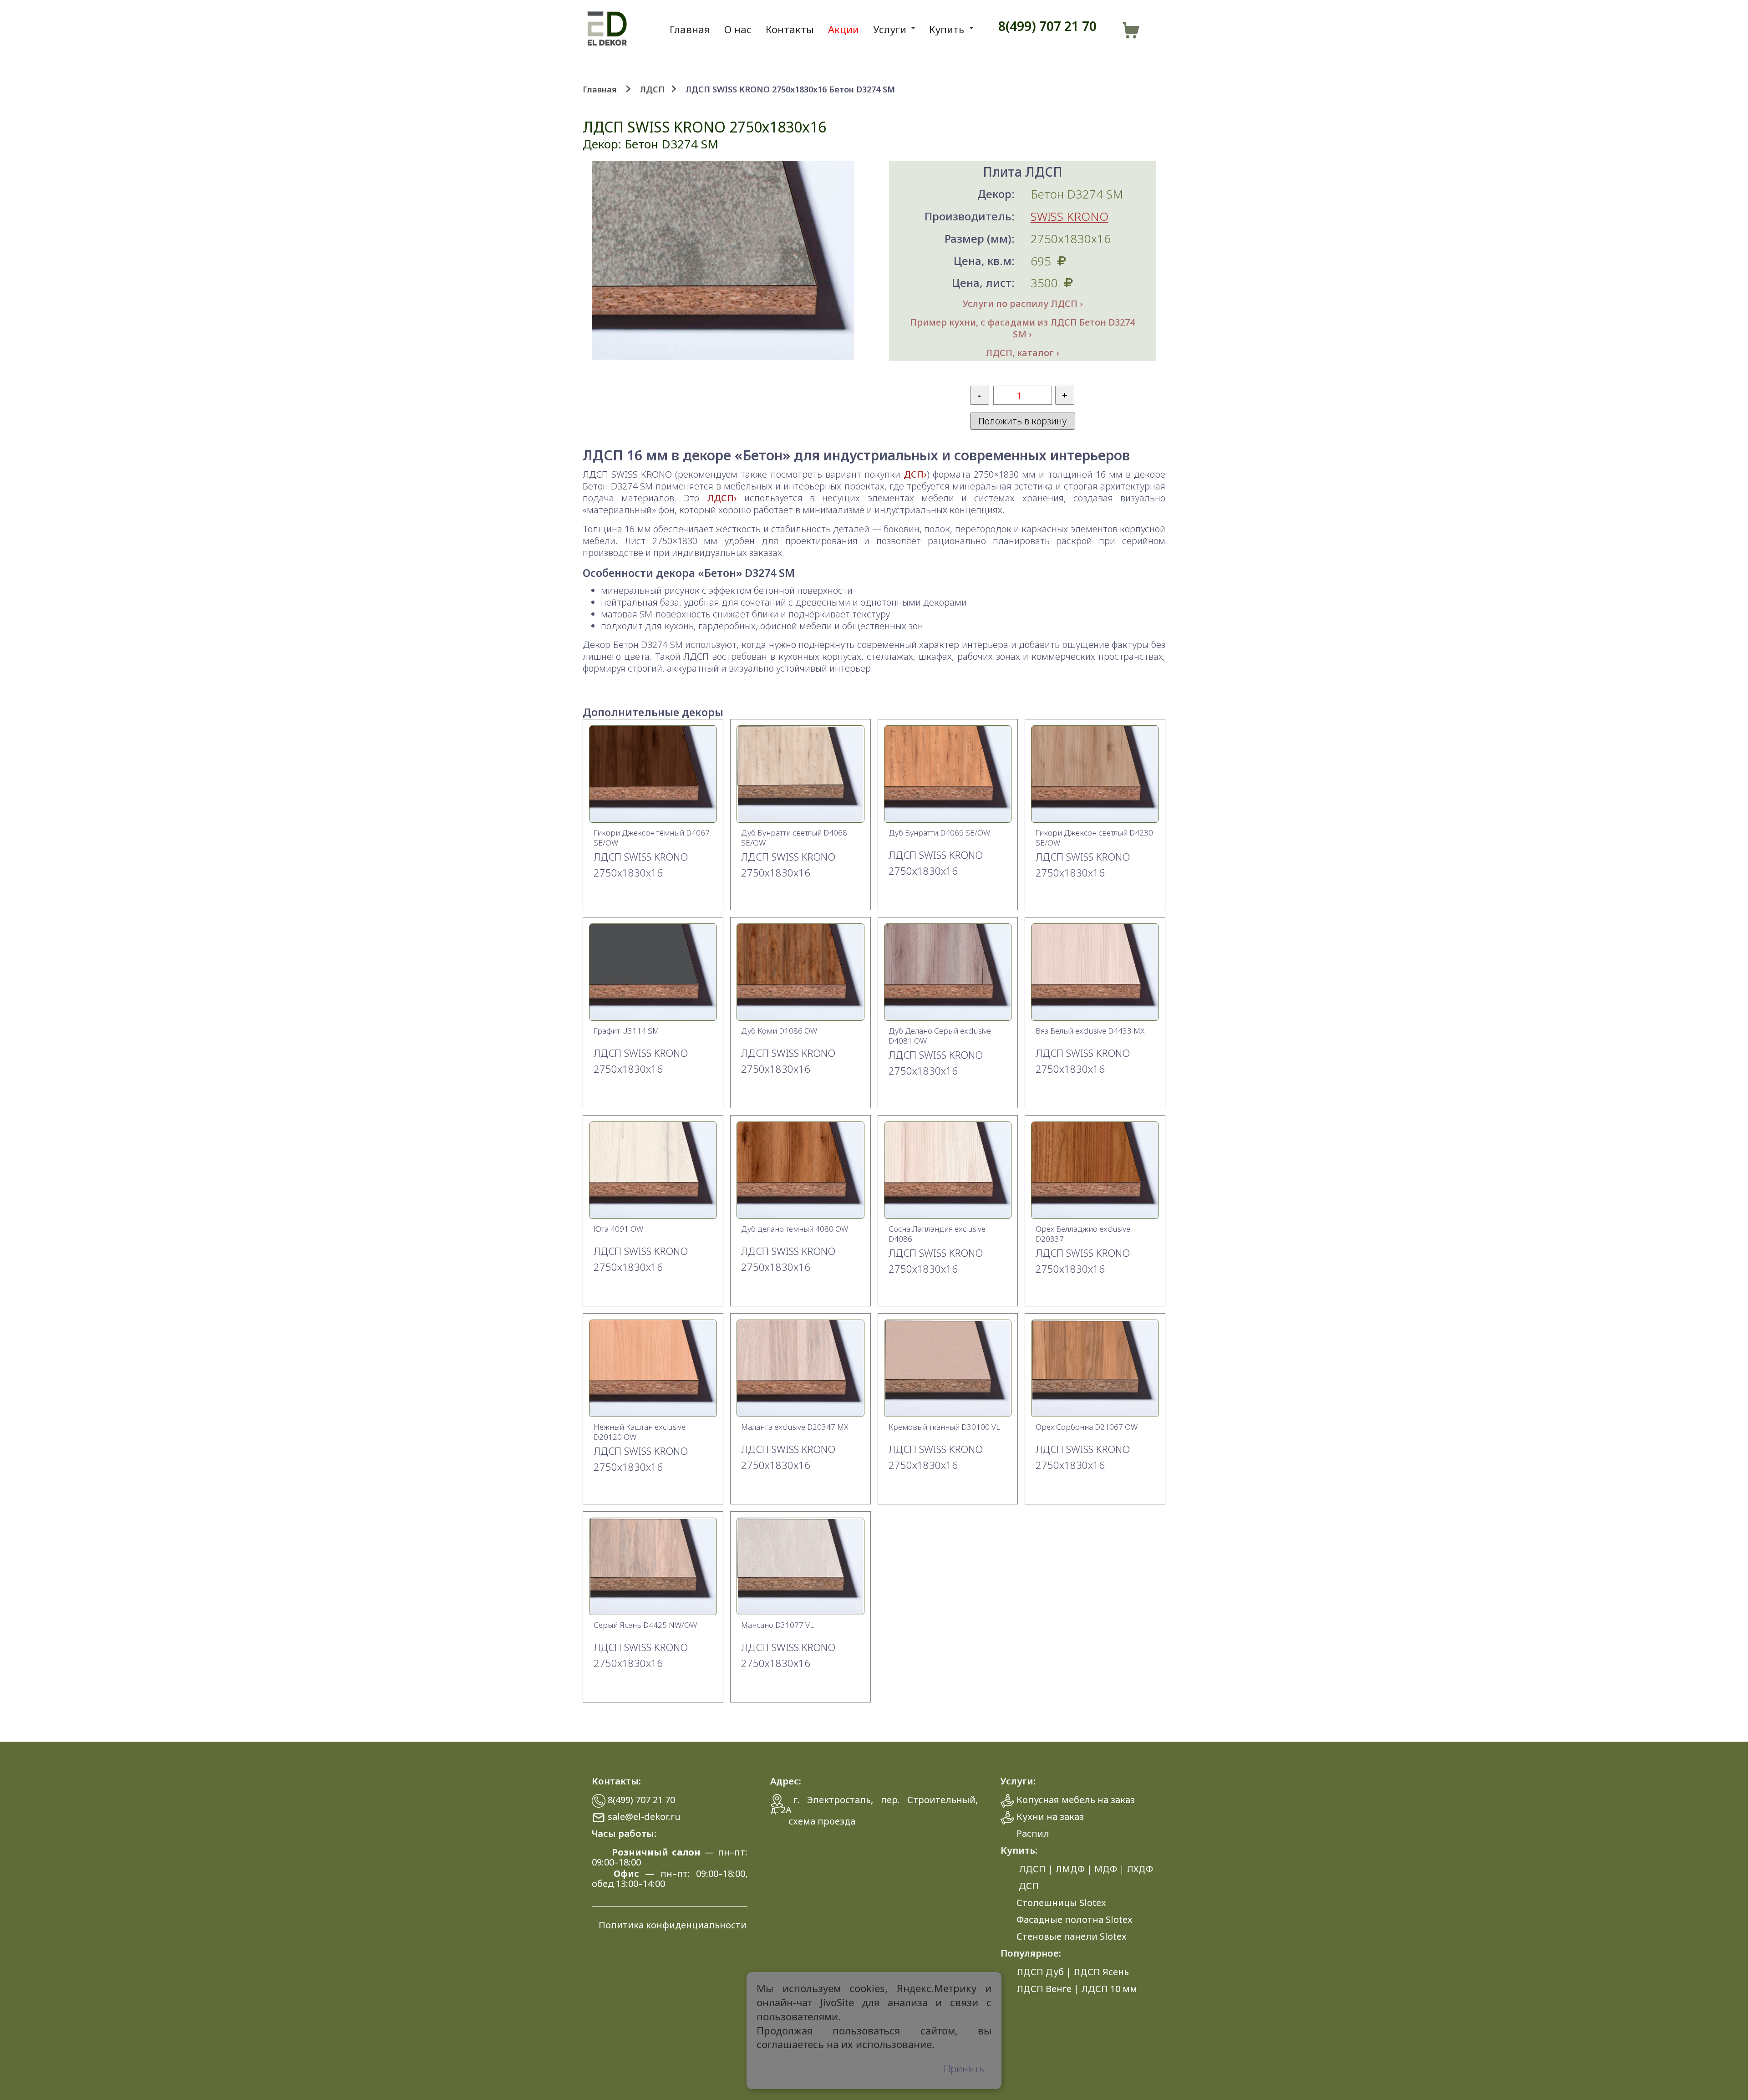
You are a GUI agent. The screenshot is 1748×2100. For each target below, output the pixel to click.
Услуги (890, 29)
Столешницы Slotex (1061, 1903)
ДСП (914, 474)
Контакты (790, 29)
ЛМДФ (1070, 1869)
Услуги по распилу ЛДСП (1020, 304)
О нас (738, 29)
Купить (947, 29)
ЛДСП (652, 89)
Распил (1033, 1833)
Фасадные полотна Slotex (1075, 1919)
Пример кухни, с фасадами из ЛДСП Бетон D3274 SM (1022, 328)
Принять (964, 2068)
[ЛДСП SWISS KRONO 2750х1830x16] (653, 819)
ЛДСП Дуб (1040, 1972)
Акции (844, 29)
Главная (690, 29)
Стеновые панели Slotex (1072, 1936)
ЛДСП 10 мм (1109, 1989)
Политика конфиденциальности (673, 1925)
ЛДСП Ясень (1101, 1972)
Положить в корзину (1022, 421)
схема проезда (822, 1821)
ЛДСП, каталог (1020, 353)
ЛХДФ (1140, 1869)
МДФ (1106, 1869)
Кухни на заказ (1050, 1817)
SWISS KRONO (1070, 216)
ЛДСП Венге (1044, 1989)
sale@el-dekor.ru (644, 1817)
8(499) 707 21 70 (1047, 26)
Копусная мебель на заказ (1076, 1800)
